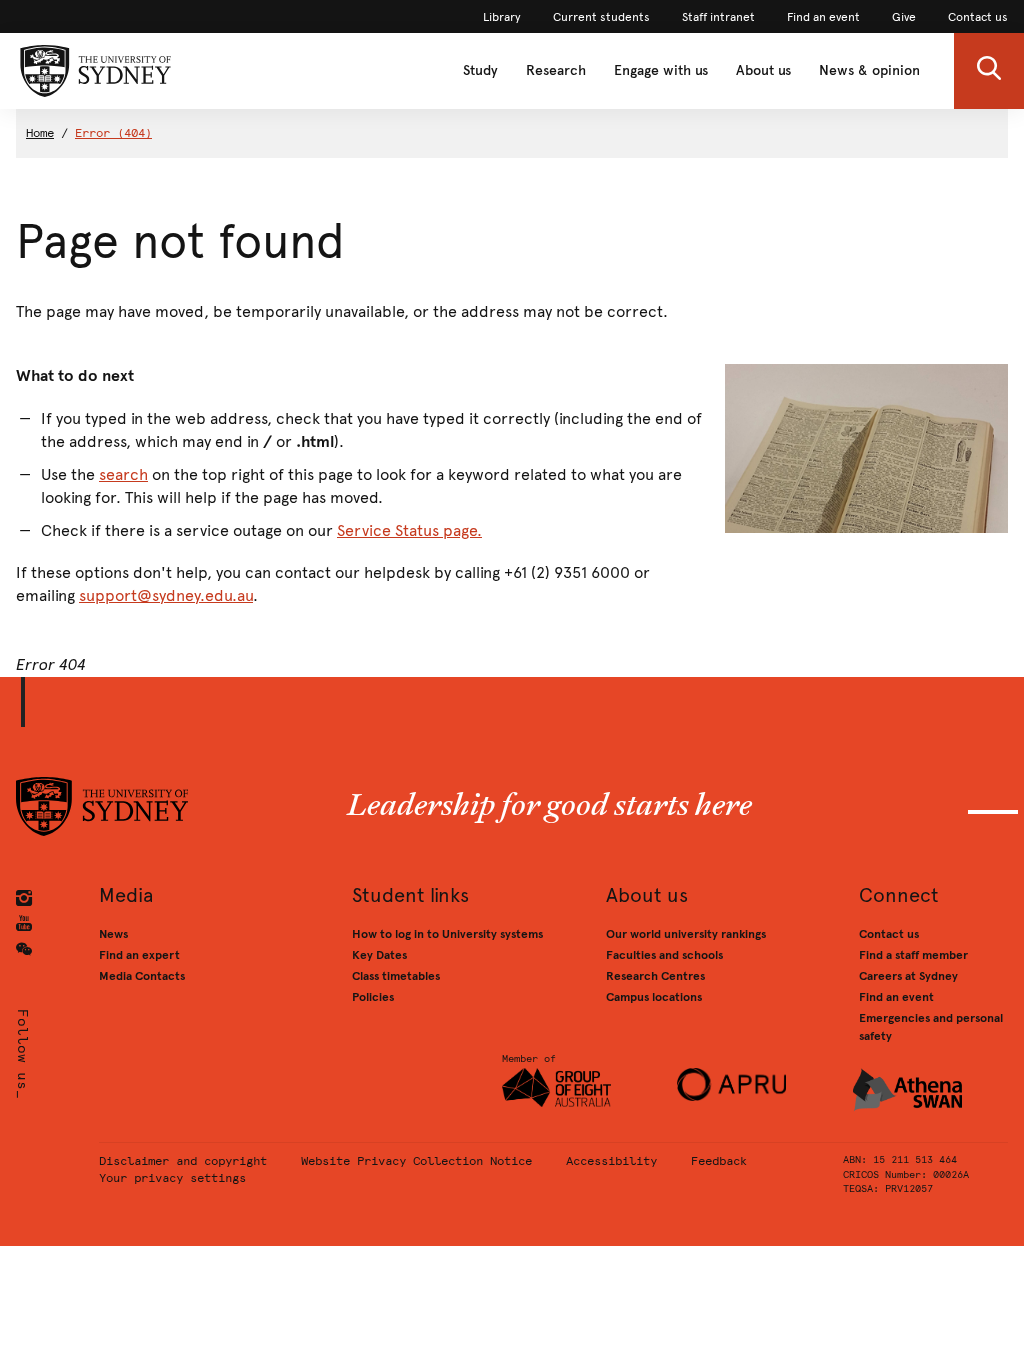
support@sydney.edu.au (166, 595)
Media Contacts (142, 976)
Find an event (896, 997)
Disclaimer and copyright (183, 1161)
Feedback (719, 1161)
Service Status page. (409, 530)
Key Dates (379, 955)
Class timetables (396, 976)
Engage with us (661, 70)
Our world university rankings (686, 934)
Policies (373, 997)
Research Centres (655, 976)
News (113, 934)
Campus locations (654, 997)
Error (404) (113, 133)
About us (763, 70)
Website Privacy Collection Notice (416, 1161)
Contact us (889, 934)
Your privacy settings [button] (172, 1178)
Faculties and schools (664, 955)
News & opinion (869, 70)
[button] (989, 71)
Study (480, 70)
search (123, 474)
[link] (502, 17)
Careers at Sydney (908, 976)
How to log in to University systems (447, 934)
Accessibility (611, 1161)
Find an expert (139, 955)
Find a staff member (913, 955)
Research (556, 70)
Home (40, 133)
